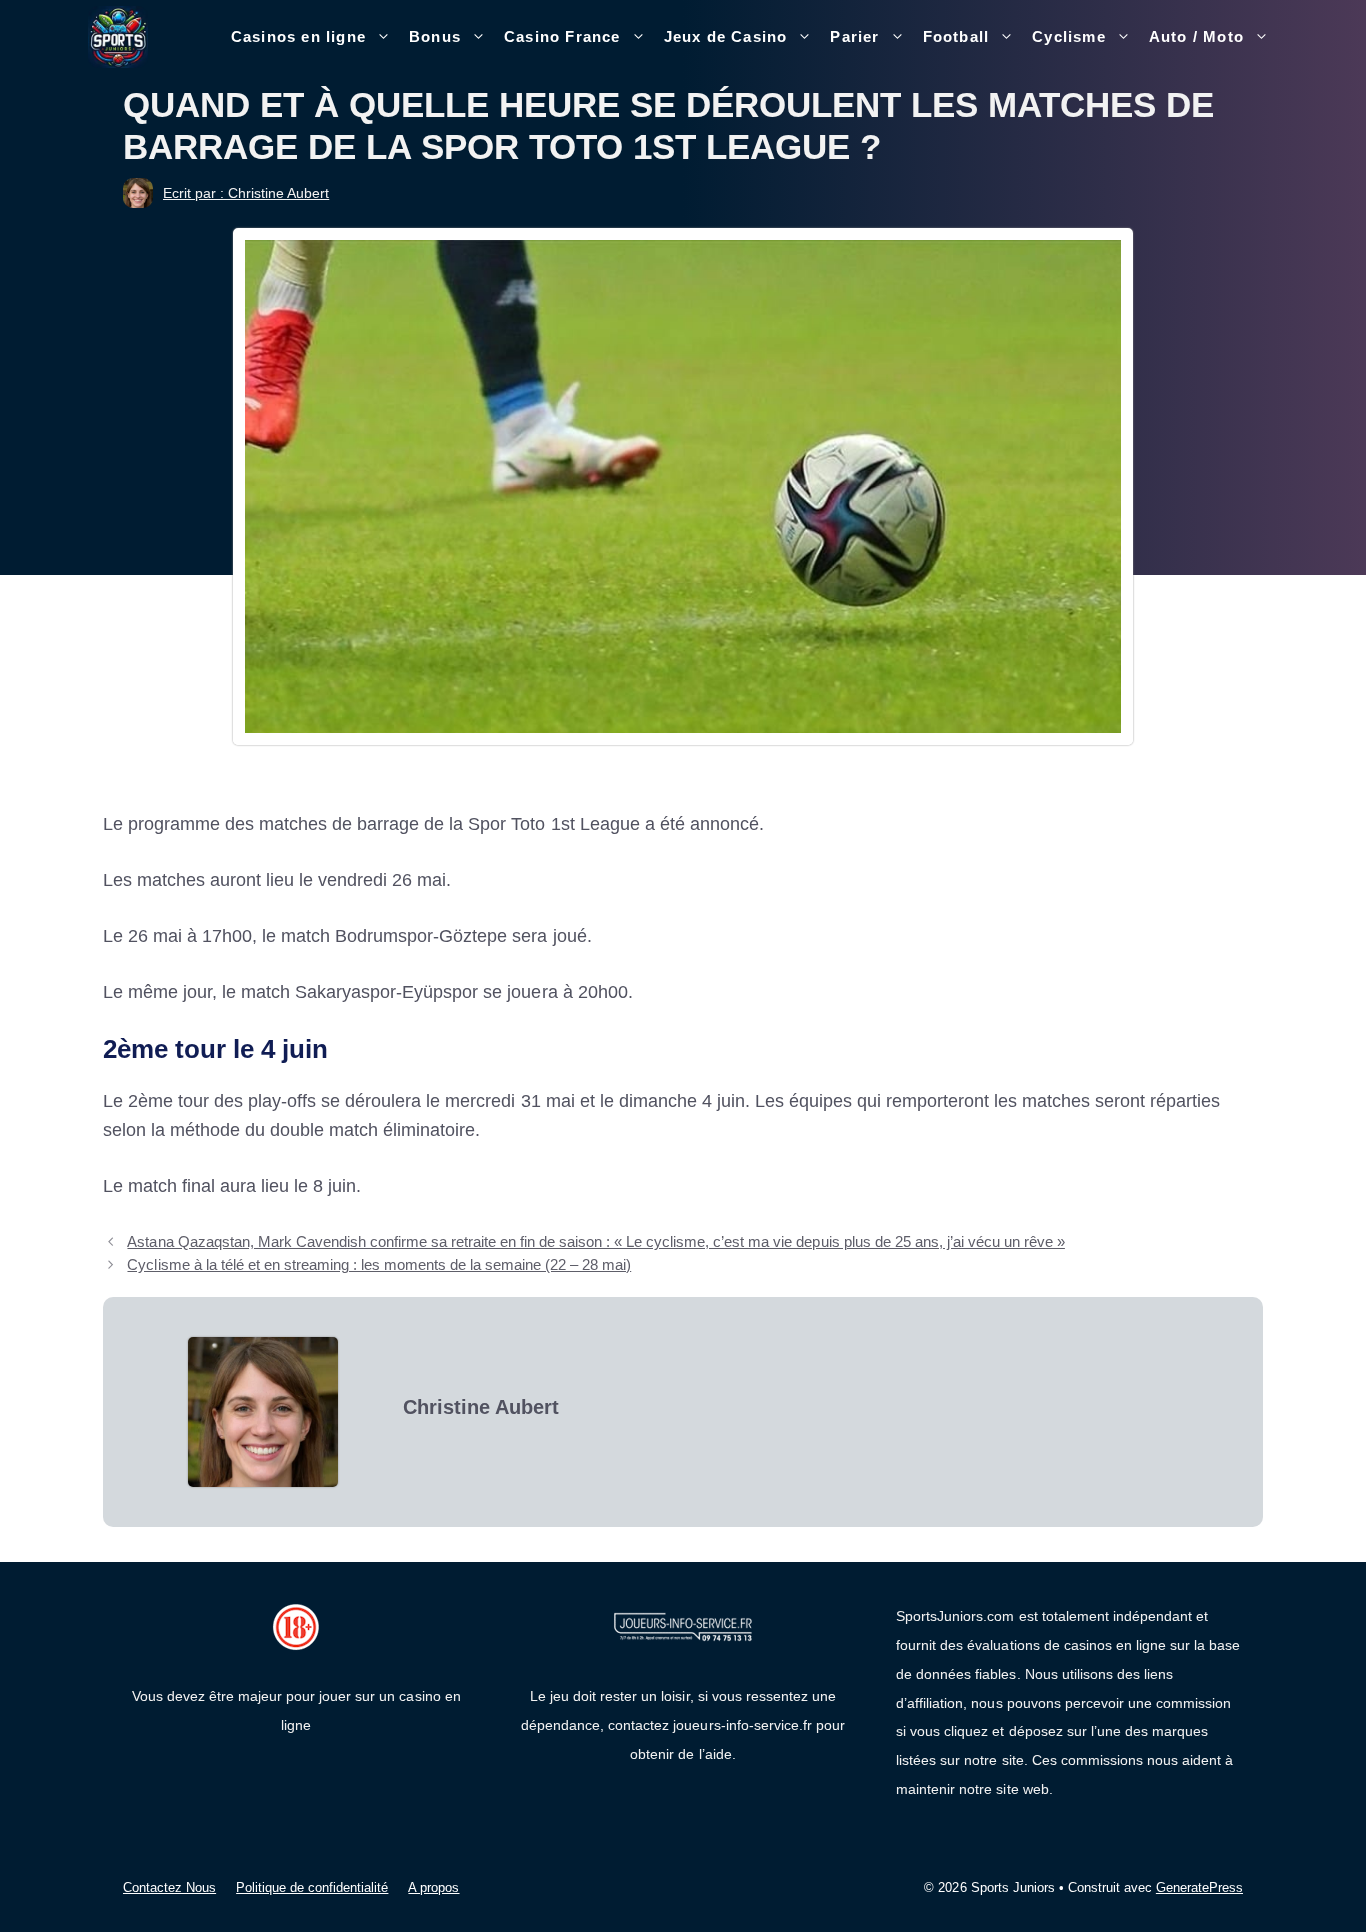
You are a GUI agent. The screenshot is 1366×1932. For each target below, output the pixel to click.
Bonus (435, 36)
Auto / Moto (1196, 36)
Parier (854, 36)
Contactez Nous (169, 1887)
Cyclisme (1069, 36)
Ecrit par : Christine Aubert (246, 193)
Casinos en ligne (298, 36)
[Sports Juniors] (118, 36)
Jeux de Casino (726, 36)
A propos (433, 1887)
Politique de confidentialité (312, 1887)
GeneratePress (1199, 1887)
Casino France (562, 36)
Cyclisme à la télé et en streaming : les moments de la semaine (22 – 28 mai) (379, 1264)
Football (956, 36)
